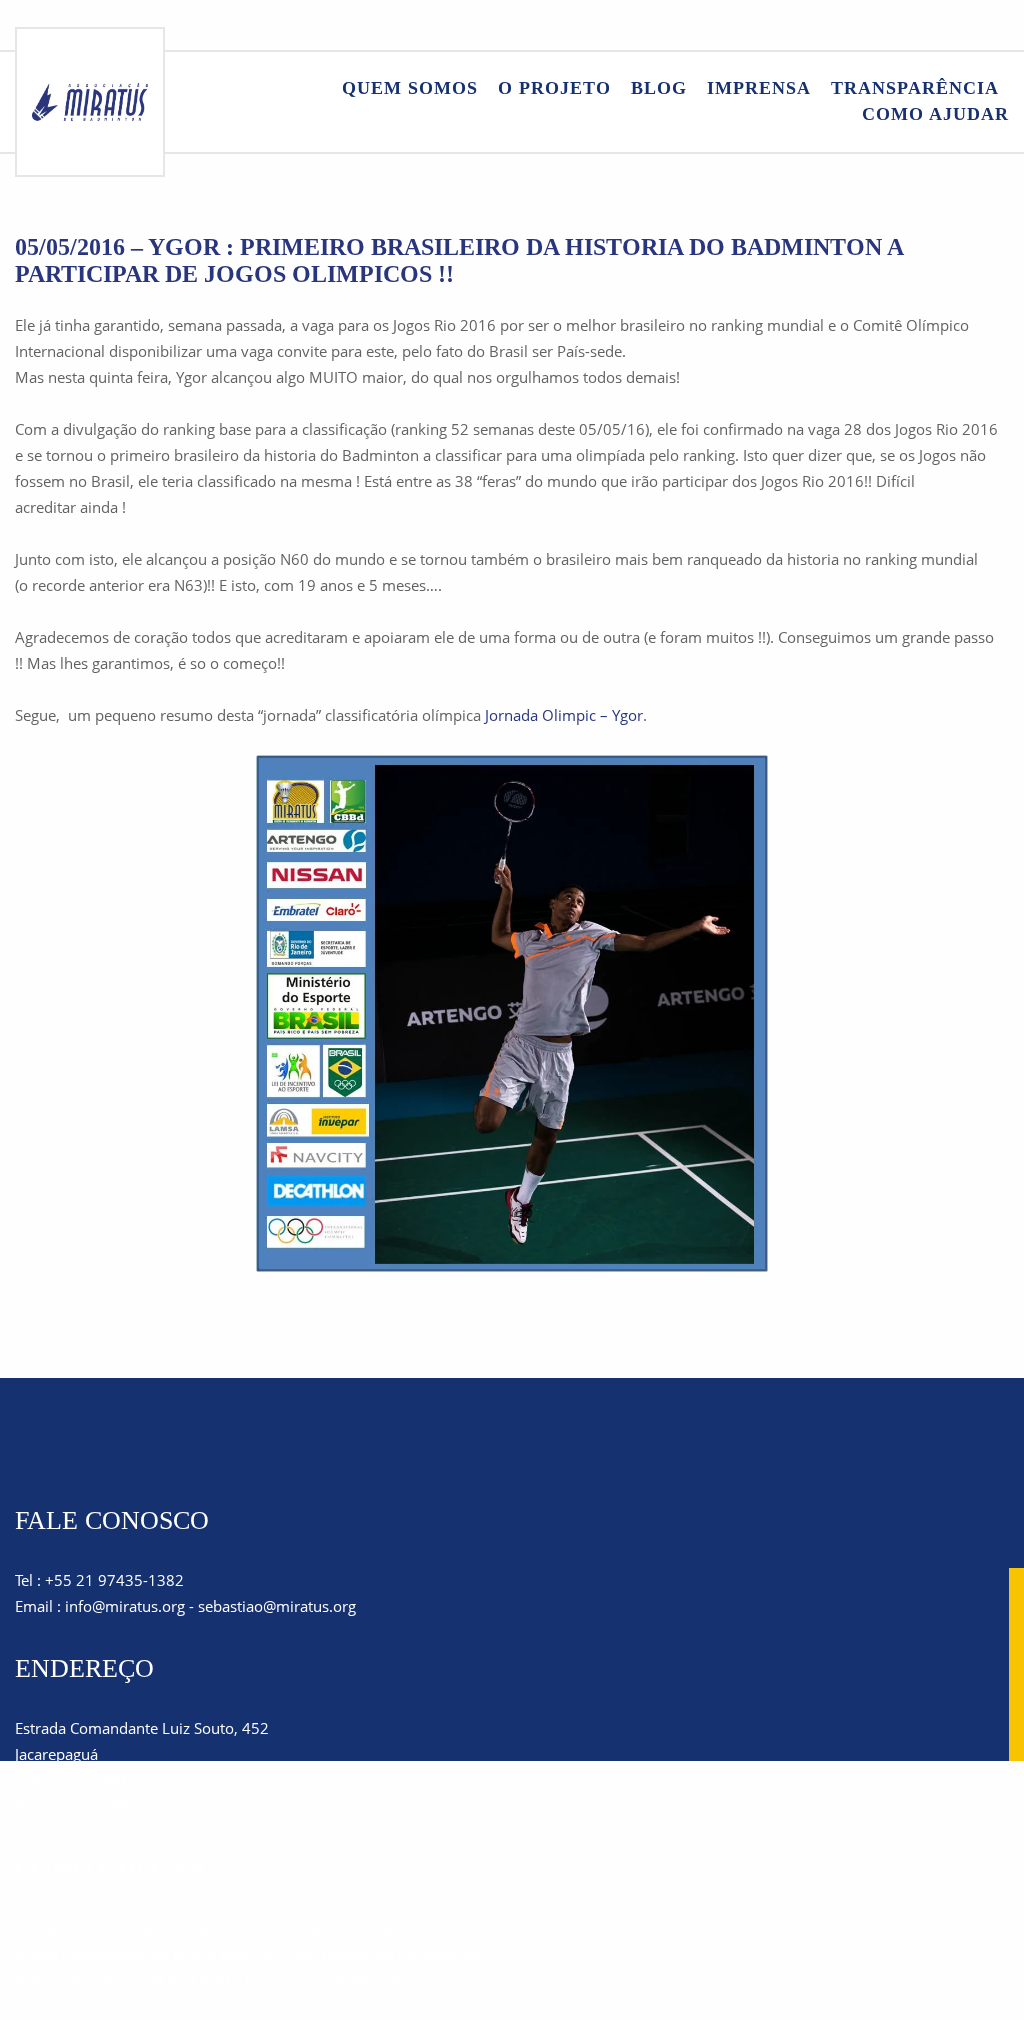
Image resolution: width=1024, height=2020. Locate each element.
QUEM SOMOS (410, 88)
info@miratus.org (125, 1606)
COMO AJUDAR (935, 114)
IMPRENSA (759, 88)
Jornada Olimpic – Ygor (564, 715)
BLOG (659, 88)
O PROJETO (554, 88)
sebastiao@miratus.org (277, 1606)
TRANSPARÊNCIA (915, 88)
